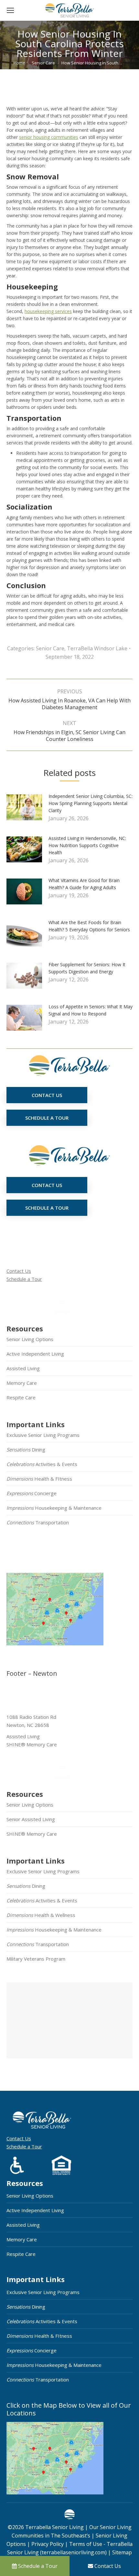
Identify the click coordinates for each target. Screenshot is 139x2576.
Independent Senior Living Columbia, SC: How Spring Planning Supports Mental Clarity (91, 803)
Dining (26, 1450)
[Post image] (27, 810)
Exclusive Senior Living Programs (43, 1435)
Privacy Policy (48, 2544)
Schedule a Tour (24, 1279)
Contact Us (19, 1271)
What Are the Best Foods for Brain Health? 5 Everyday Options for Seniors (89, 926)
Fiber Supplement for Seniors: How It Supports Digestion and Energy (87, 968)
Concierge (32, 1493)
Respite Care (21, 1397)
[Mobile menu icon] (10, 10)
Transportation (38, 1522)
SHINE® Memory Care (32, 1834)
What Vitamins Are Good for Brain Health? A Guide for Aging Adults (84, 884)
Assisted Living (23, 1368)
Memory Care (22, 1383)
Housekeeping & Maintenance (54, 1508)
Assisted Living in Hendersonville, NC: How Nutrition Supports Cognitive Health (87, 845)
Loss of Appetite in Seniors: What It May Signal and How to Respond (91, 1010)
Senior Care (50, 648)
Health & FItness (39, 1479)
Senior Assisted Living (31, 1819)
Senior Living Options (30, 1339)
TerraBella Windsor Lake (97, 648)
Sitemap (121, 2552)
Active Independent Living (35, 1354)
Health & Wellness (41, 1915)
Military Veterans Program (36, 1959)
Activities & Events (42, 1464)
